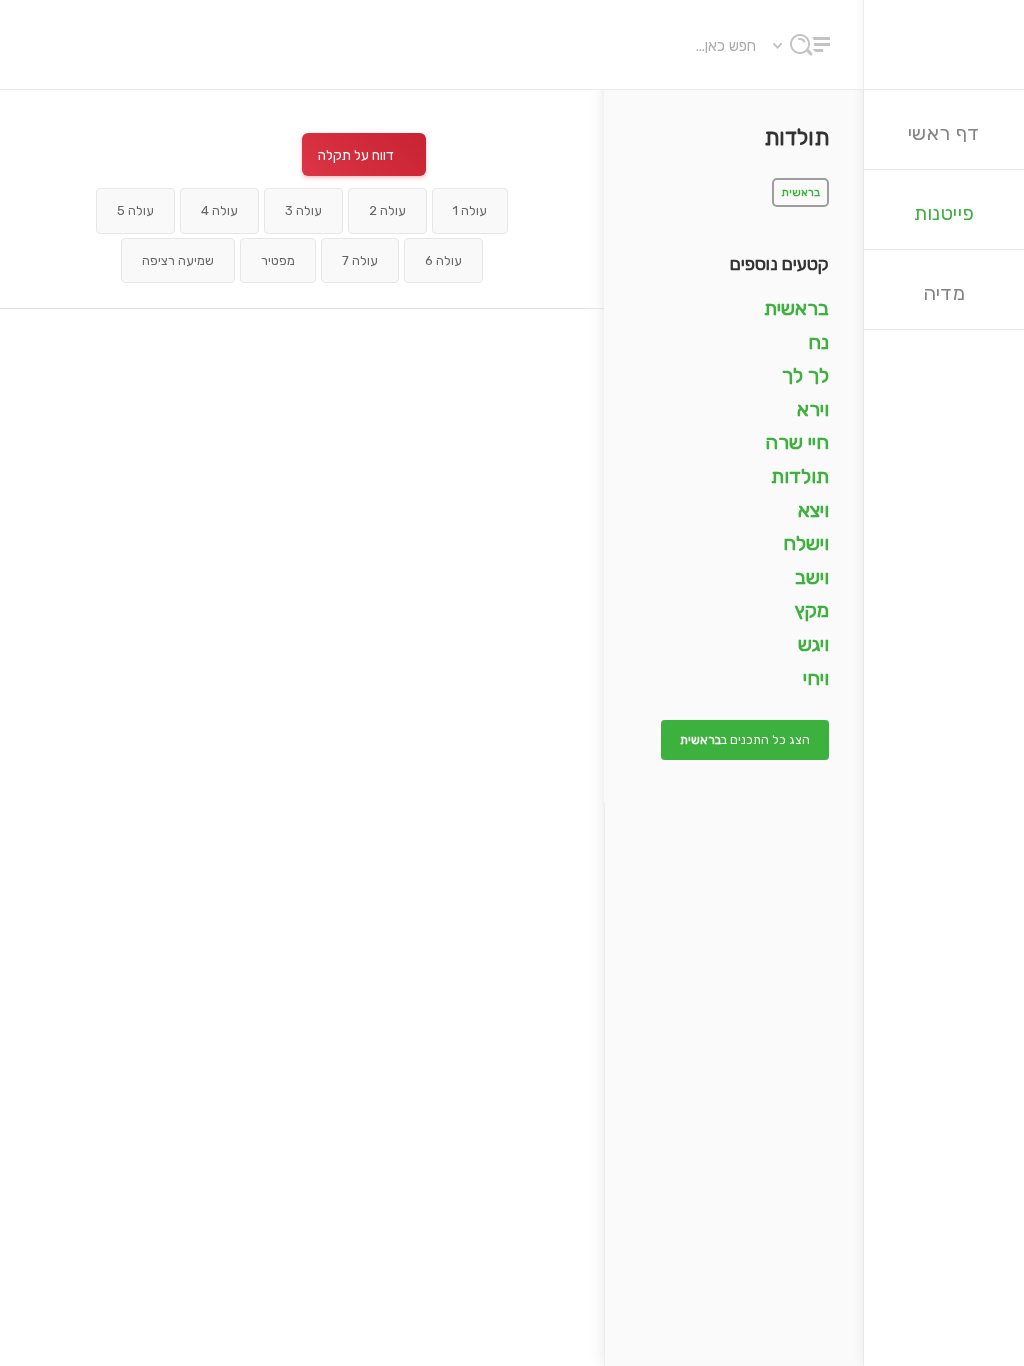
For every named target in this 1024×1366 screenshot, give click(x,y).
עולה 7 (360, 260)
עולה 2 (387, 210)
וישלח (806, 543)
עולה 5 (135, 210)
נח (818, 342)
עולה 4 (219, 210)
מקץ (812, 610)
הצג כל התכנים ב (745, 740)
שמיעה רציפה (178, 260)
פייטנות (944, 213)
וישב (812, 577)
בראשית (800, 192)
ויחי (816, 678)
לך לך (805, 375)
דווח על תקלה (356, 155)
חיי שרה (797, 442)
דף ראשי (944, 133)
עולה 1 (470, 210)
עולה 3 (303, 210)
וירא (813, 409)
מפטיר (278, 260)
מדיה (944, 293)
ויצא (813, 510)
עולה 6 (443, 260)
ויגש (813, 644)
